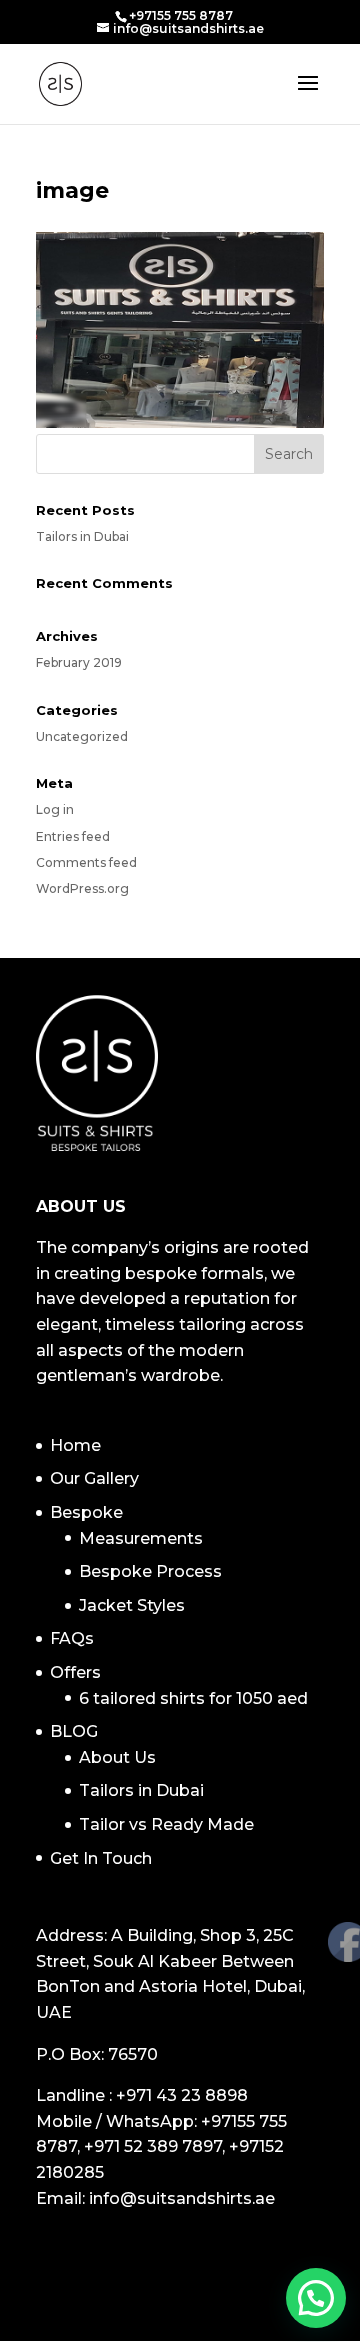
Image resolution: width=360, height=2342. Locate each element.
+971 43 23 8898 (182, 2095)
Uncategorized (82, 736)
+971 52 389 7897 (153, 2146)
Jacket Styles (132, 1605)
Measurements (141, 1538)
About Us (117, 1757)
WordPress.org (82, 888)
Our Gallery (94, 1478)
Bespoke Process (150, 1571)
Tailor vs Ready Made (166, 1824)
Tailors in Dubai (82, 536)
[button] (316, 2298)
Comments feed (86, 862)
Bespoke (86, 1512)
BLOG (74, 1731)
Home (75, 1445)
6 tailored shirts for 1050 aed (193, 1698)
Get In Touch (101, 1858)
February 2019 (79, 662)
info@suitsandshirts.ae (182, 2198)
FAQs (72, 1638)
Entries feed (73, 836)
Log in (55, 809)
